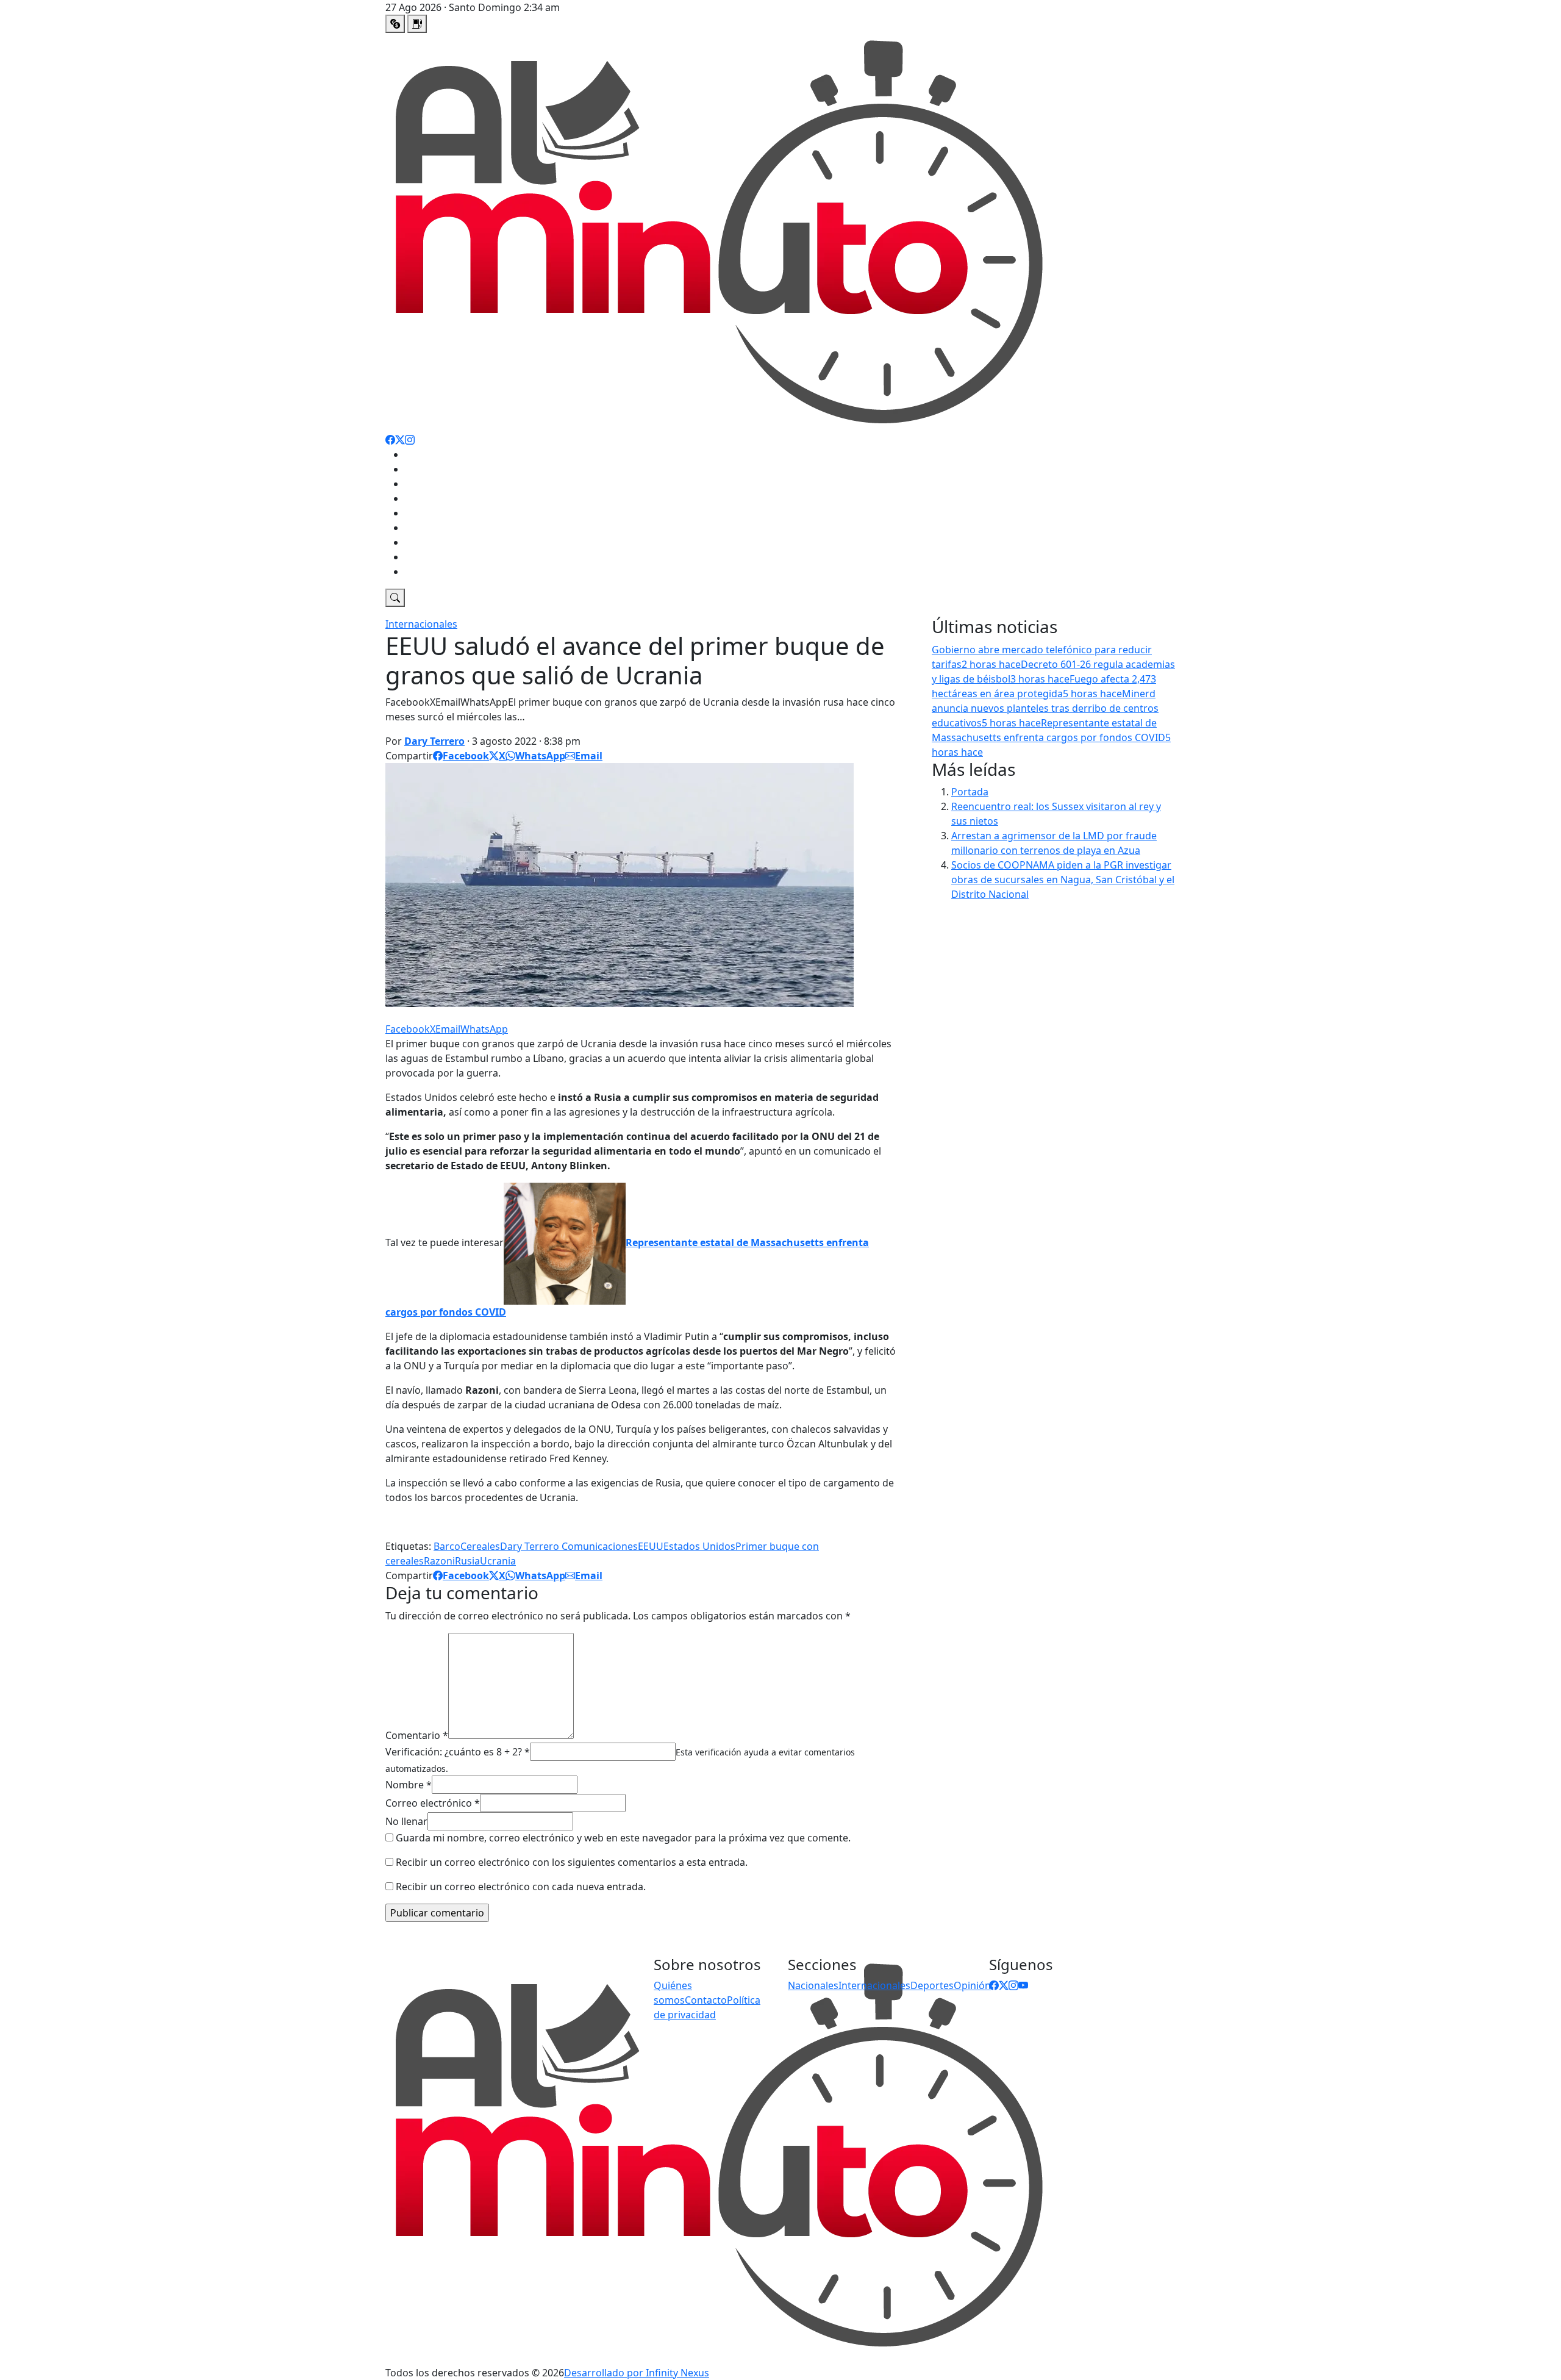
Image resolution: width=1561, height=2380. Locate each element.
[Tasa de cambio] (395, 24)
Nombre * (409, 1785)
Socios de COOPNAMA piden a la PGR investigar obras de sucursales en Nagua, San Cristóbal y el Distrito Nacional (1063, 880)
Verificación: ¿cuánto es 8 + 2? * (458, 1752)
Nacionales (430, 469)
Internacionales (441, 528)
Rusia (467, 1561)
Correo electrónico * (433, 1803)
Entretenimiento (443, 498)
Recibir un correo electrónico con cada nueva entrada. (521, 1887)
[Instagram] (410, 440)
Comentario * (417, 1735)
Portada (970, 792)
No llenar (406, 1821)
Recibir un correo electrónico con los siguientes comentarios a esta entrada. (572, 1862)
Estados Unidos (699, 1546)
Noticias (423, 454)
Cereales (480, 1546)
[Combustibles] (417, 24)
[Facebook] (390, 440)
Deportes (427, 484)
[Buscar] (395, 598)
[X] (400, 440)
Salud (418, 542)
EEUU (651, 1546)
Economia (428, 557)
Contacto (706, 2000)
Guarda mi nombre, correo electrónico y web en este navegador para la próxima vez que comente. (623, 1838)
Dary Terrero (434, 741)
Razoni (439, 1561)
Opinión (423, 513)
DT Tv (418, 572)
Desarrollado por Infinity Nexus (637, 2373)
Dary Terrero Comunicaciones (569, 1546)
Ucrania (498, 1561)
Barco (447, 1546)
